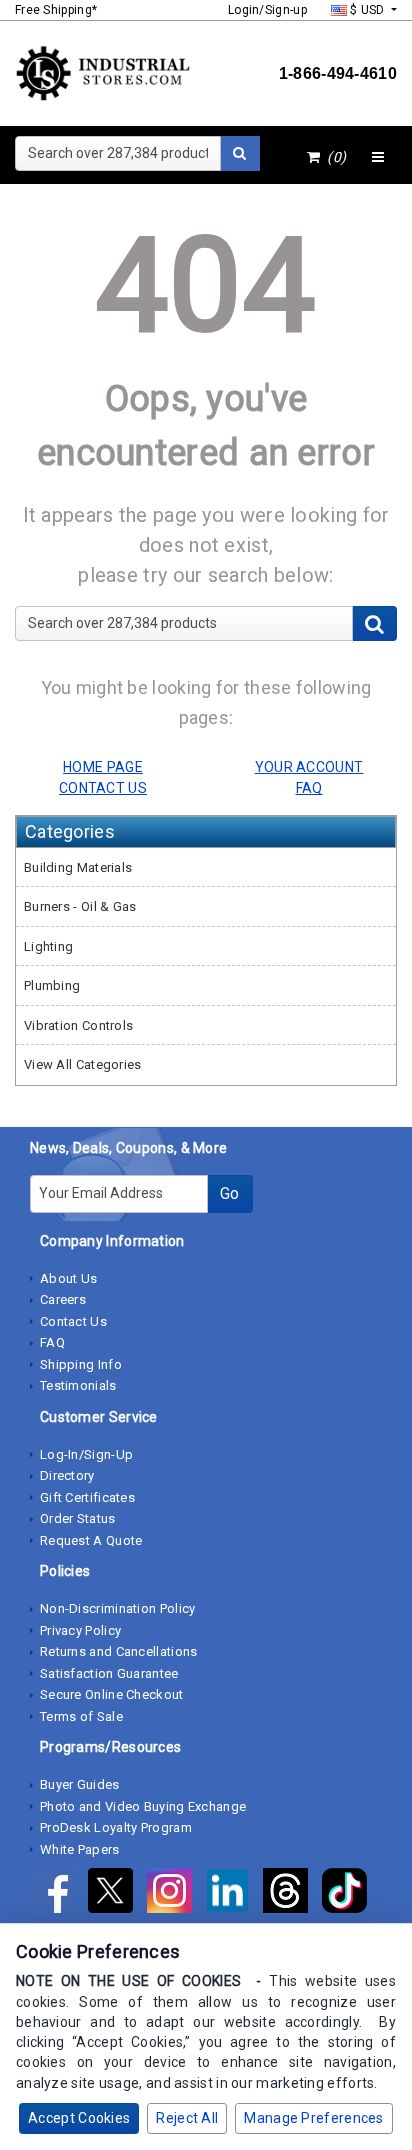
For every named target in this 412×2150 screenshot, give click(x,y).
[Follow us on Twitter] (117, 1895)
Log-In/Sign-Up (86, 1454)
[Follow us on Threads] (292, 1895)
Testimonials (78, 1385)
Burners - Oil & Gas (80, 906)
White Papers (80, 1849)
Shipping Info (81, 1364)
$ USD (367, 10)
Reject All (187, 2118)
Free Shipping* (56, 10)
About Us (68, 1278)
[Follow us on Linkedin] (234, 1895)
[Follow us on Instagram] (176, 1895)
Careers (63, 1299)
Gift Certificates (87, 1497)
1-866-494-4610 (338, 73)
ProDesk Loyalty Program (116, 1827)
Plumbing (52, 985)
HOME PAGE (103, 767)
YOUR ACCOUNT (309, 767)
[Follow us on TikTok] (349, 1895)
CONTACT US (103, 788)
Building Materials (78, 867)
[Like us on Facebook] (59, 1895)
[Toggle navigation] (378, 158)
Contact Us (73, 1321)
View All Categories (83, 1064)
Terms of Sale (81, 1716)
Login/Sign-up (267, 10)
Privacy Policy (80, 1630)
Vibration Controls (78, 1025)
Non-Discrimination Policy (118, 1608)
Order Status (78, 1518)
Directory (67, 1475)
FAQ (52, 1342)
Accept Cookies (79, 2118)
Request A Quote (91, 1540)
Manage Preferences (313, 2118)
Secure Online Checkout (112, 1694)
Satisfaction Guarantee (109, 1673)
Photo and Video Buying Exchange (143, 1806)
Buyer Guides (80, 1784)
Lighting (48, 946)
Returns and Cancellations (119, 1651)
